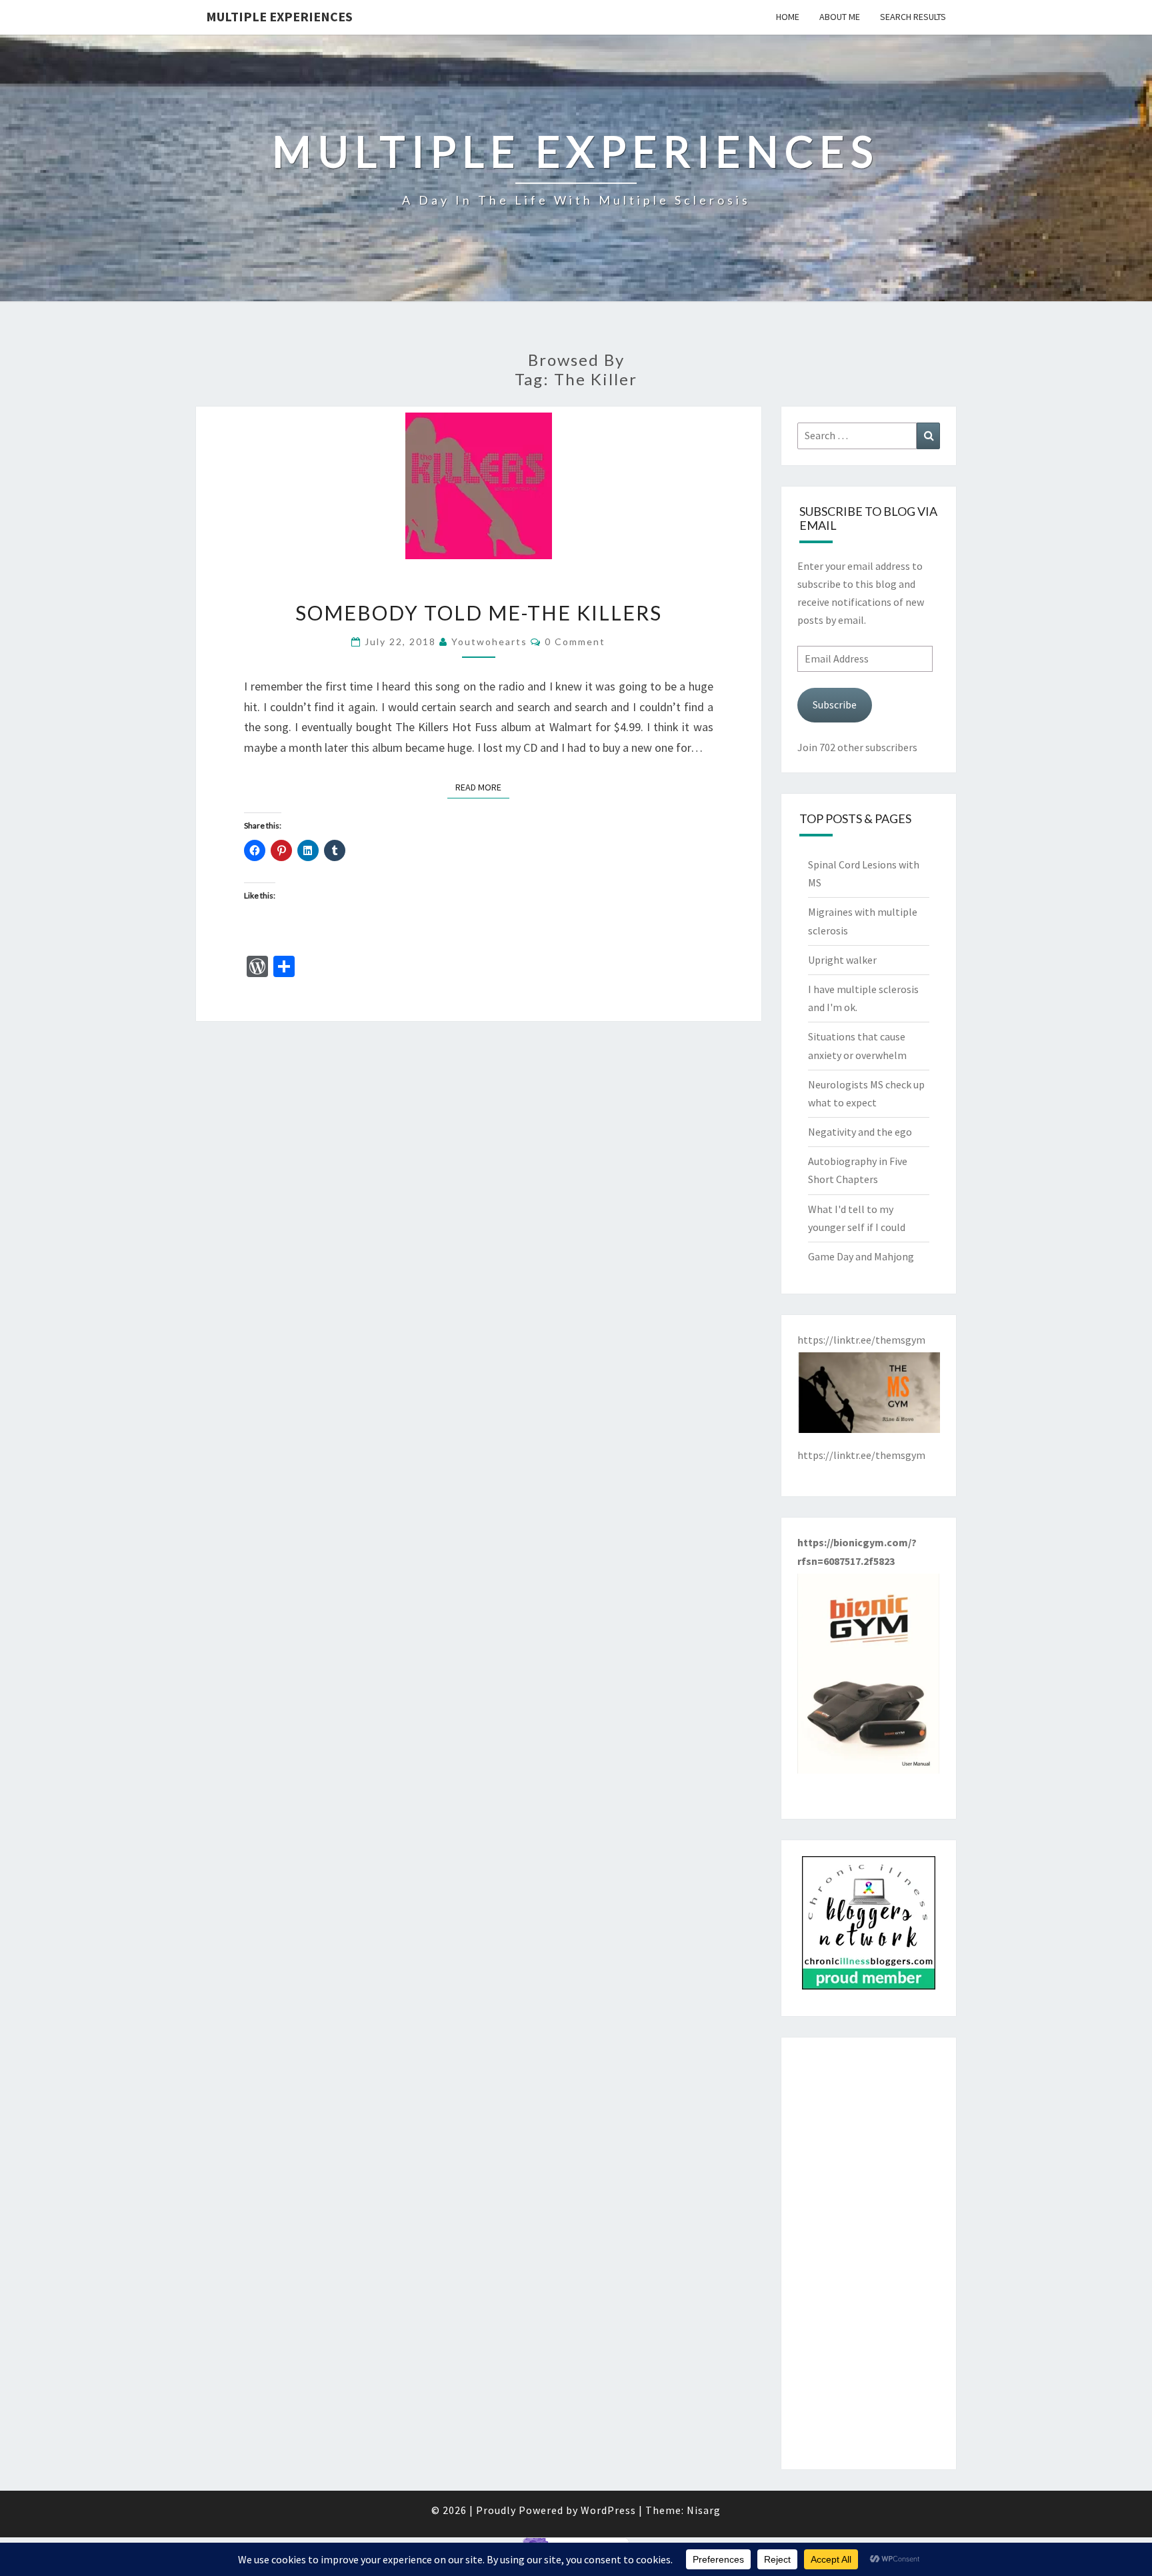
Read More (482, 787)
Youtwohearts (489, 642)
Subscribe (835, 704)
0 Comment (575, 642)
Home (788, 17)
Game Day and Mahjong (861, 1256)
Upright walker (842, 960)
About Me (840, 17)
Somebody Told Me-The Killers (479, 613)
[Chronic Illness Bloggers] (869, 1927)
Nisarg (704, 2510)
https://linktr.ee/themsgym (861, 1455)
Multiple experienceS (279, 16)
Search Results (913, 17)
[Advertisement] (869, 2253)
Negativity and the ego (860, 1132)
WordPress (608, 2510)
